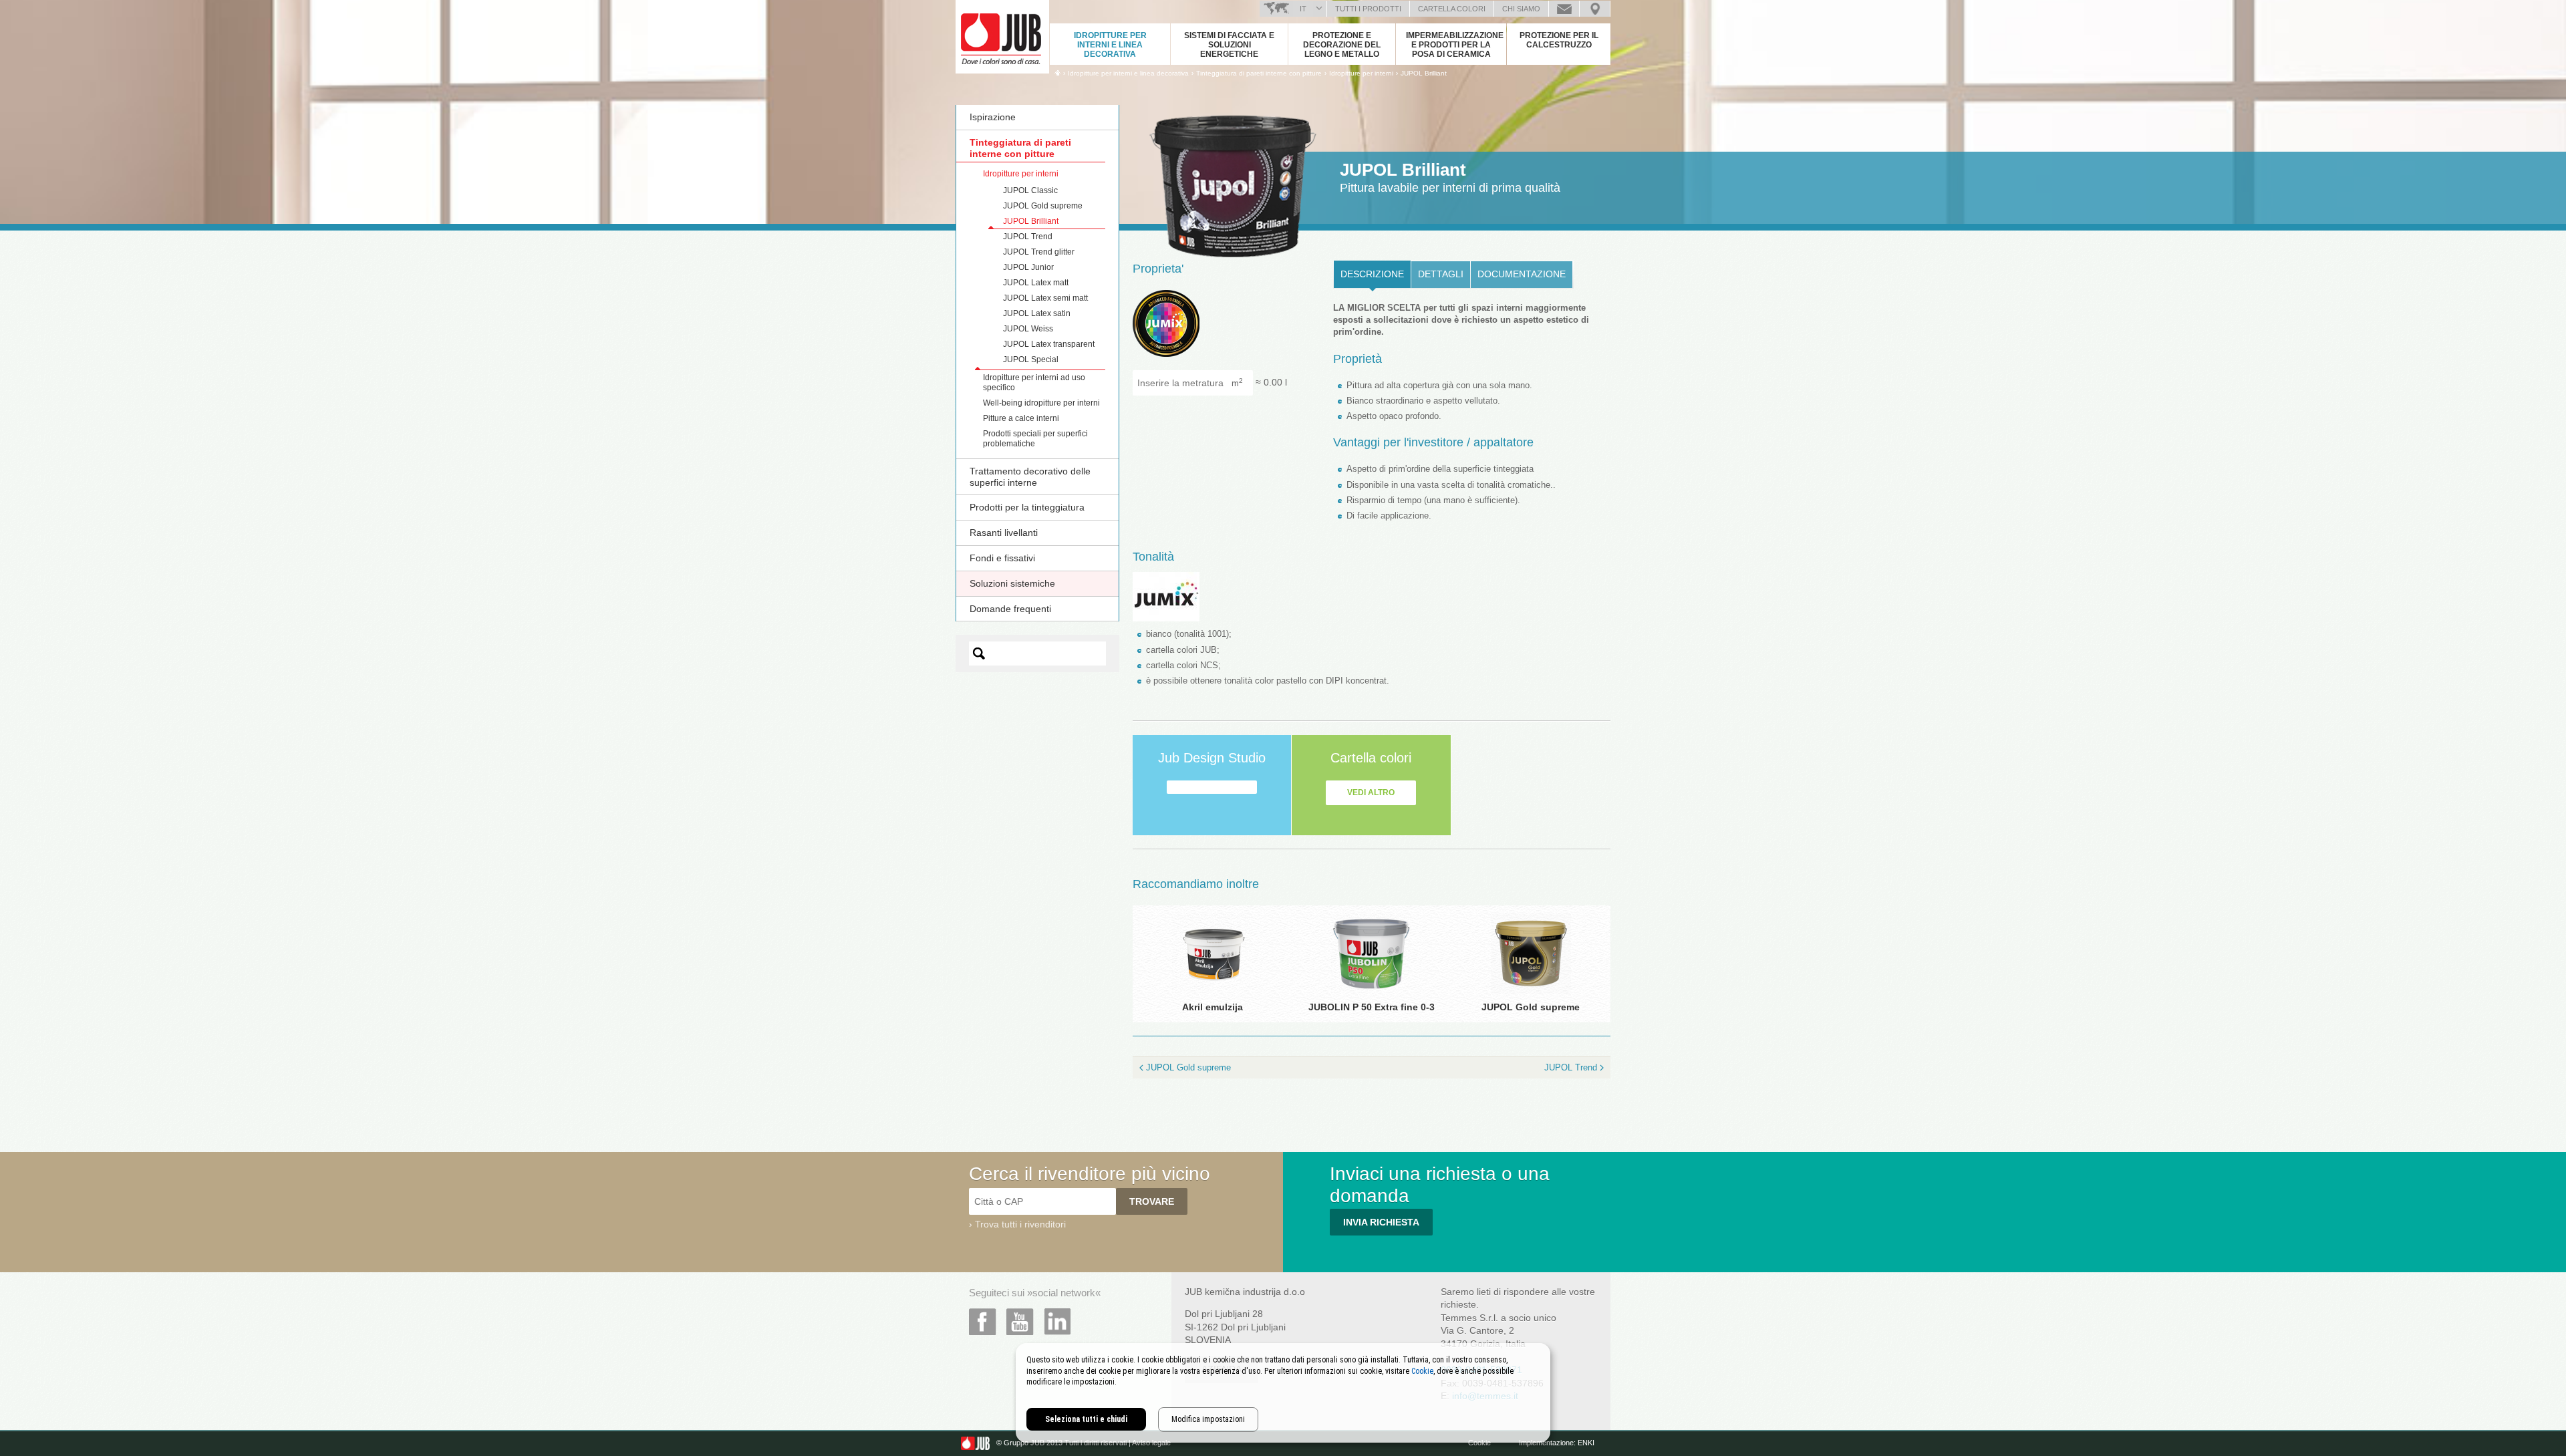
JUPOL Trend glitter (1039, 252)
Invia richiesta (1381, 1222)
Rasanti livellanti (1004, 533)
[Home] (1057, 73)
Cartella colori (1452, 9)
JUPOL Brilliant (1424, 73)
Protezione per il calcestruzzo (1559, 40)
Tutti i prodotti (1368, 9)
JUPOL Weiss (1028, 329)
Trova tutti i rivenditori (1020, 1224)
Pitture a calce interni (1021, 418)
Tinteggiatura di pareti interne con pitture (1020, 148)
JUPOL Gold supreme (1043, 206)
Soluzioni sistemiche (1012, 583)
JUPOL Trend (1028, 237)
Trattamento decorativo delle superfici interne (1030, 477)
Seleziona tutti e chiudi (1086, 1419)
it (1303, 9)
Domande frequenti (1010, 609)
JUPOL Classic (1030, 190)
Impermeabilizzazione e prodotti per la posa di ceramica (1455, 45)
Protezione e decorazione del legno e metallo (1342, 45)
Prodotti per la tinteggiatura (1027, 507)
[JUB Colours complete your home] (1002, 37)
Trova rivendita (1595, 9)
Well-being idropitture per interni (1041, 403)
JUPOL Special (1031, 359)
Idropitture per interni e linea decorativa (1110, 45)
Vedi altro (1371, 792)
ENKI (1586, 1443)
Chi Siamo (1521, 9)
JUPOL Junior (1028, 267)
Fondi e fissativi (1002, 558)
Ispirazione (993, 117)
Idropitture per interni (1021, 174)
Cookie (1479, 1443)
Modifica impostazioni (1208, 1419)
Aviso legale (1151, 1443)
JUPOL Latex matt (1036, 283)
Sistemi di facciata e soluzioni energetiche (1229, 45)
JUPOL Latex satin (1037, 313)
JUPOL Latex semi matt (1045, 298)
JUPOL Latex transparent (1049, 344)
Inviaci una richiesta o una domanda (1564, 9)
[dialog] (1283, 1393)
